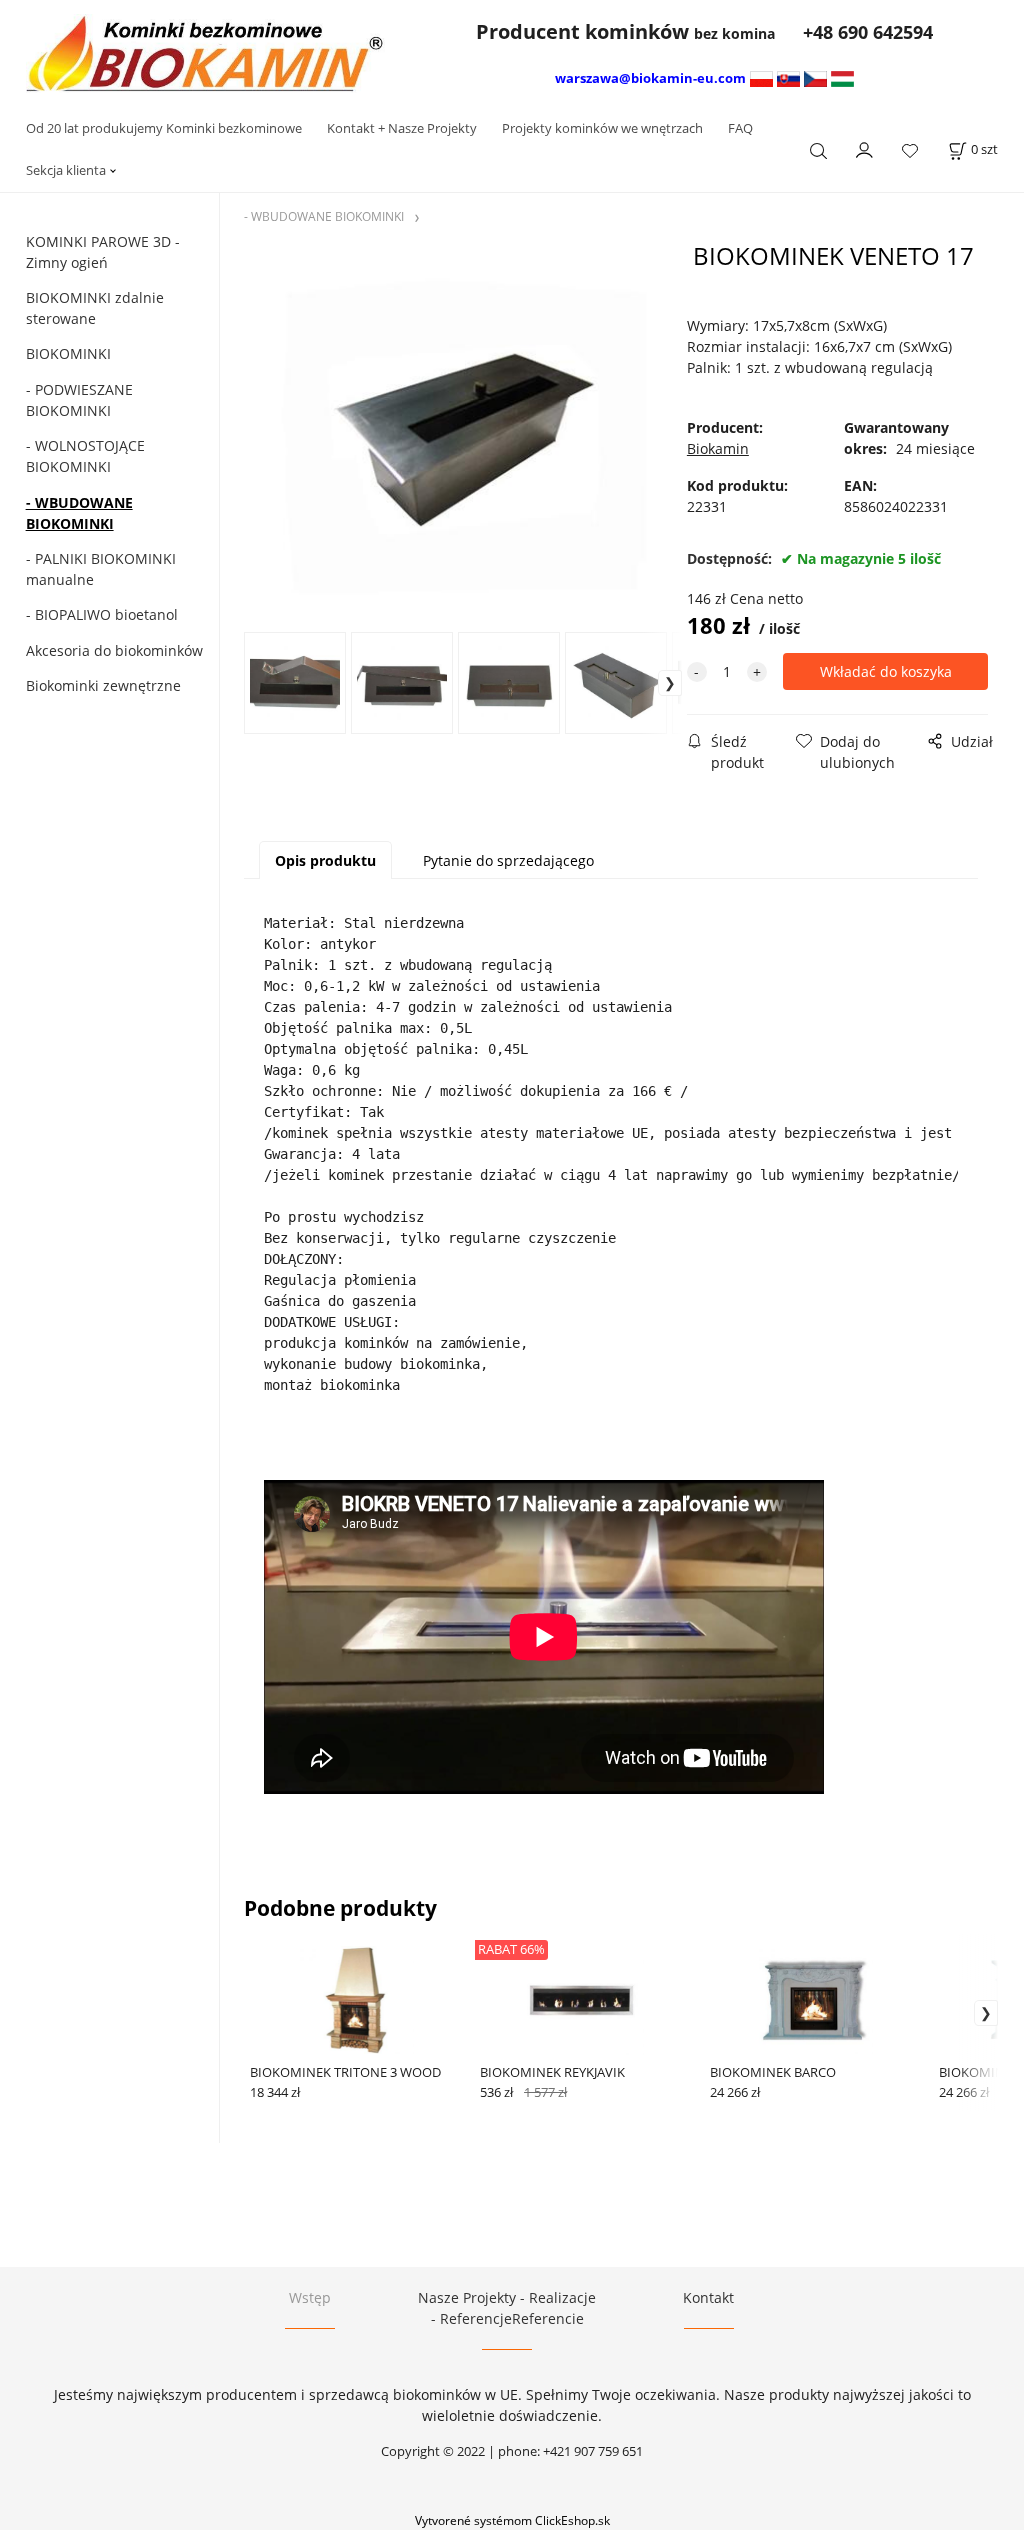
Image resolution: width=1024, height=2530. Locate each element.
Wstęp (310, 2297)
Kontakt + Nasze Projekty (402, 128)
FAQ (740, 128)
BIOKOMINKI (68, 353)
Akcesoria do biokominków (114, 650)
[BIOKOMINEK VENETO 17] (463, 435)
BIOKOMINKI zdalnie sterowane (95, 308)
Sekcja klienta (66, 170)
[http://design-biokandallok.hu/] (842, 77)
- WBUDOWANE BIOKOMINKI (79, 513)
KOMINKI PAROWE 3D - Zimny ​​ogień (103, 252)
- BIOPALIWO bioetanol (102, 614)
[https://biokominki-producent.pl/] (761, 77)
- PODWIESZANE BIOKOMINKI (79, 400)
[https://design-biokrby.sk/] (788, 77)
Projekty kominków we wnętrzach (602, 128)
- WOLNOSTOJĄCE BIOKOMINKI (85, 456)
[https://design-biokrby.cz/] (815, 77)
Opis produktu (325, 860)
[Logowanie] (865, 148)
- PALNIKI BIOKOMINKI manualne (101, 569)
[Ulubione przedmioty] (910, 150)
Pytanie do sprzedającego (508, 860)
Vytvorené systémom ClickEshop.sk (512, 2520)
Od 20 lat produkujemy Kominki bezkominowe (164, 128)
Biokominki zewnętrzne (103, 685)
